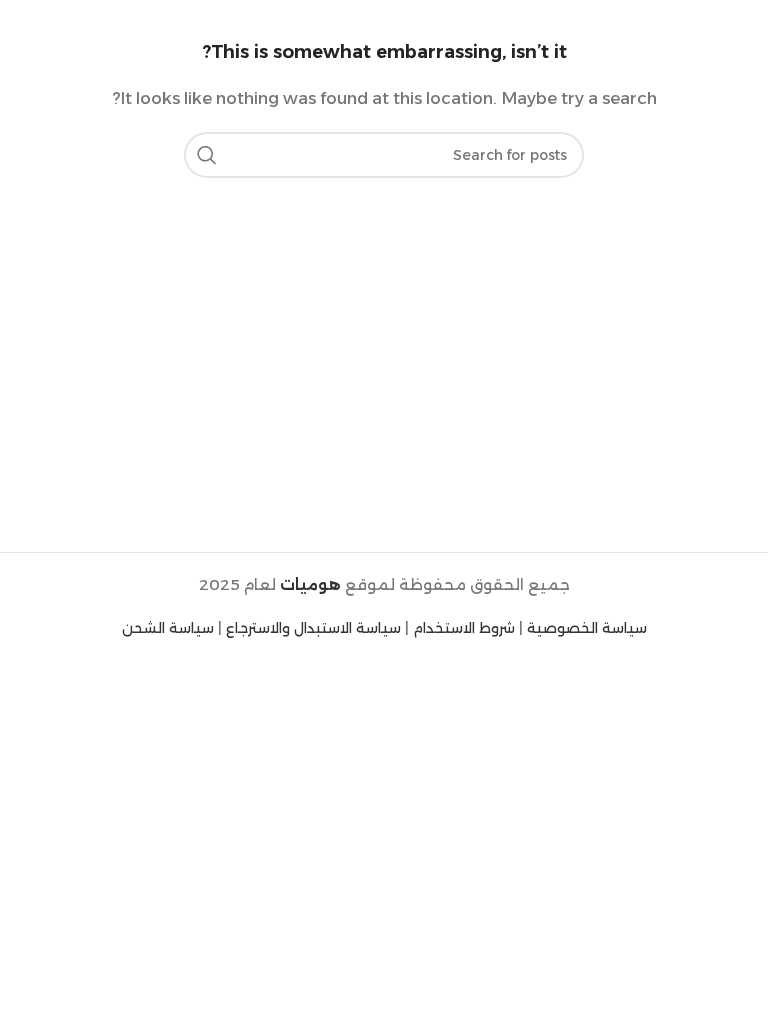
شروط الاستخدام (464, 628)
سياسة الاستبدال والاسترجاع (313, 628)
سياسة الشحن (168, 628)
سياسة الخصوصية (587, 628)
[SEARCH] (207, 155)
